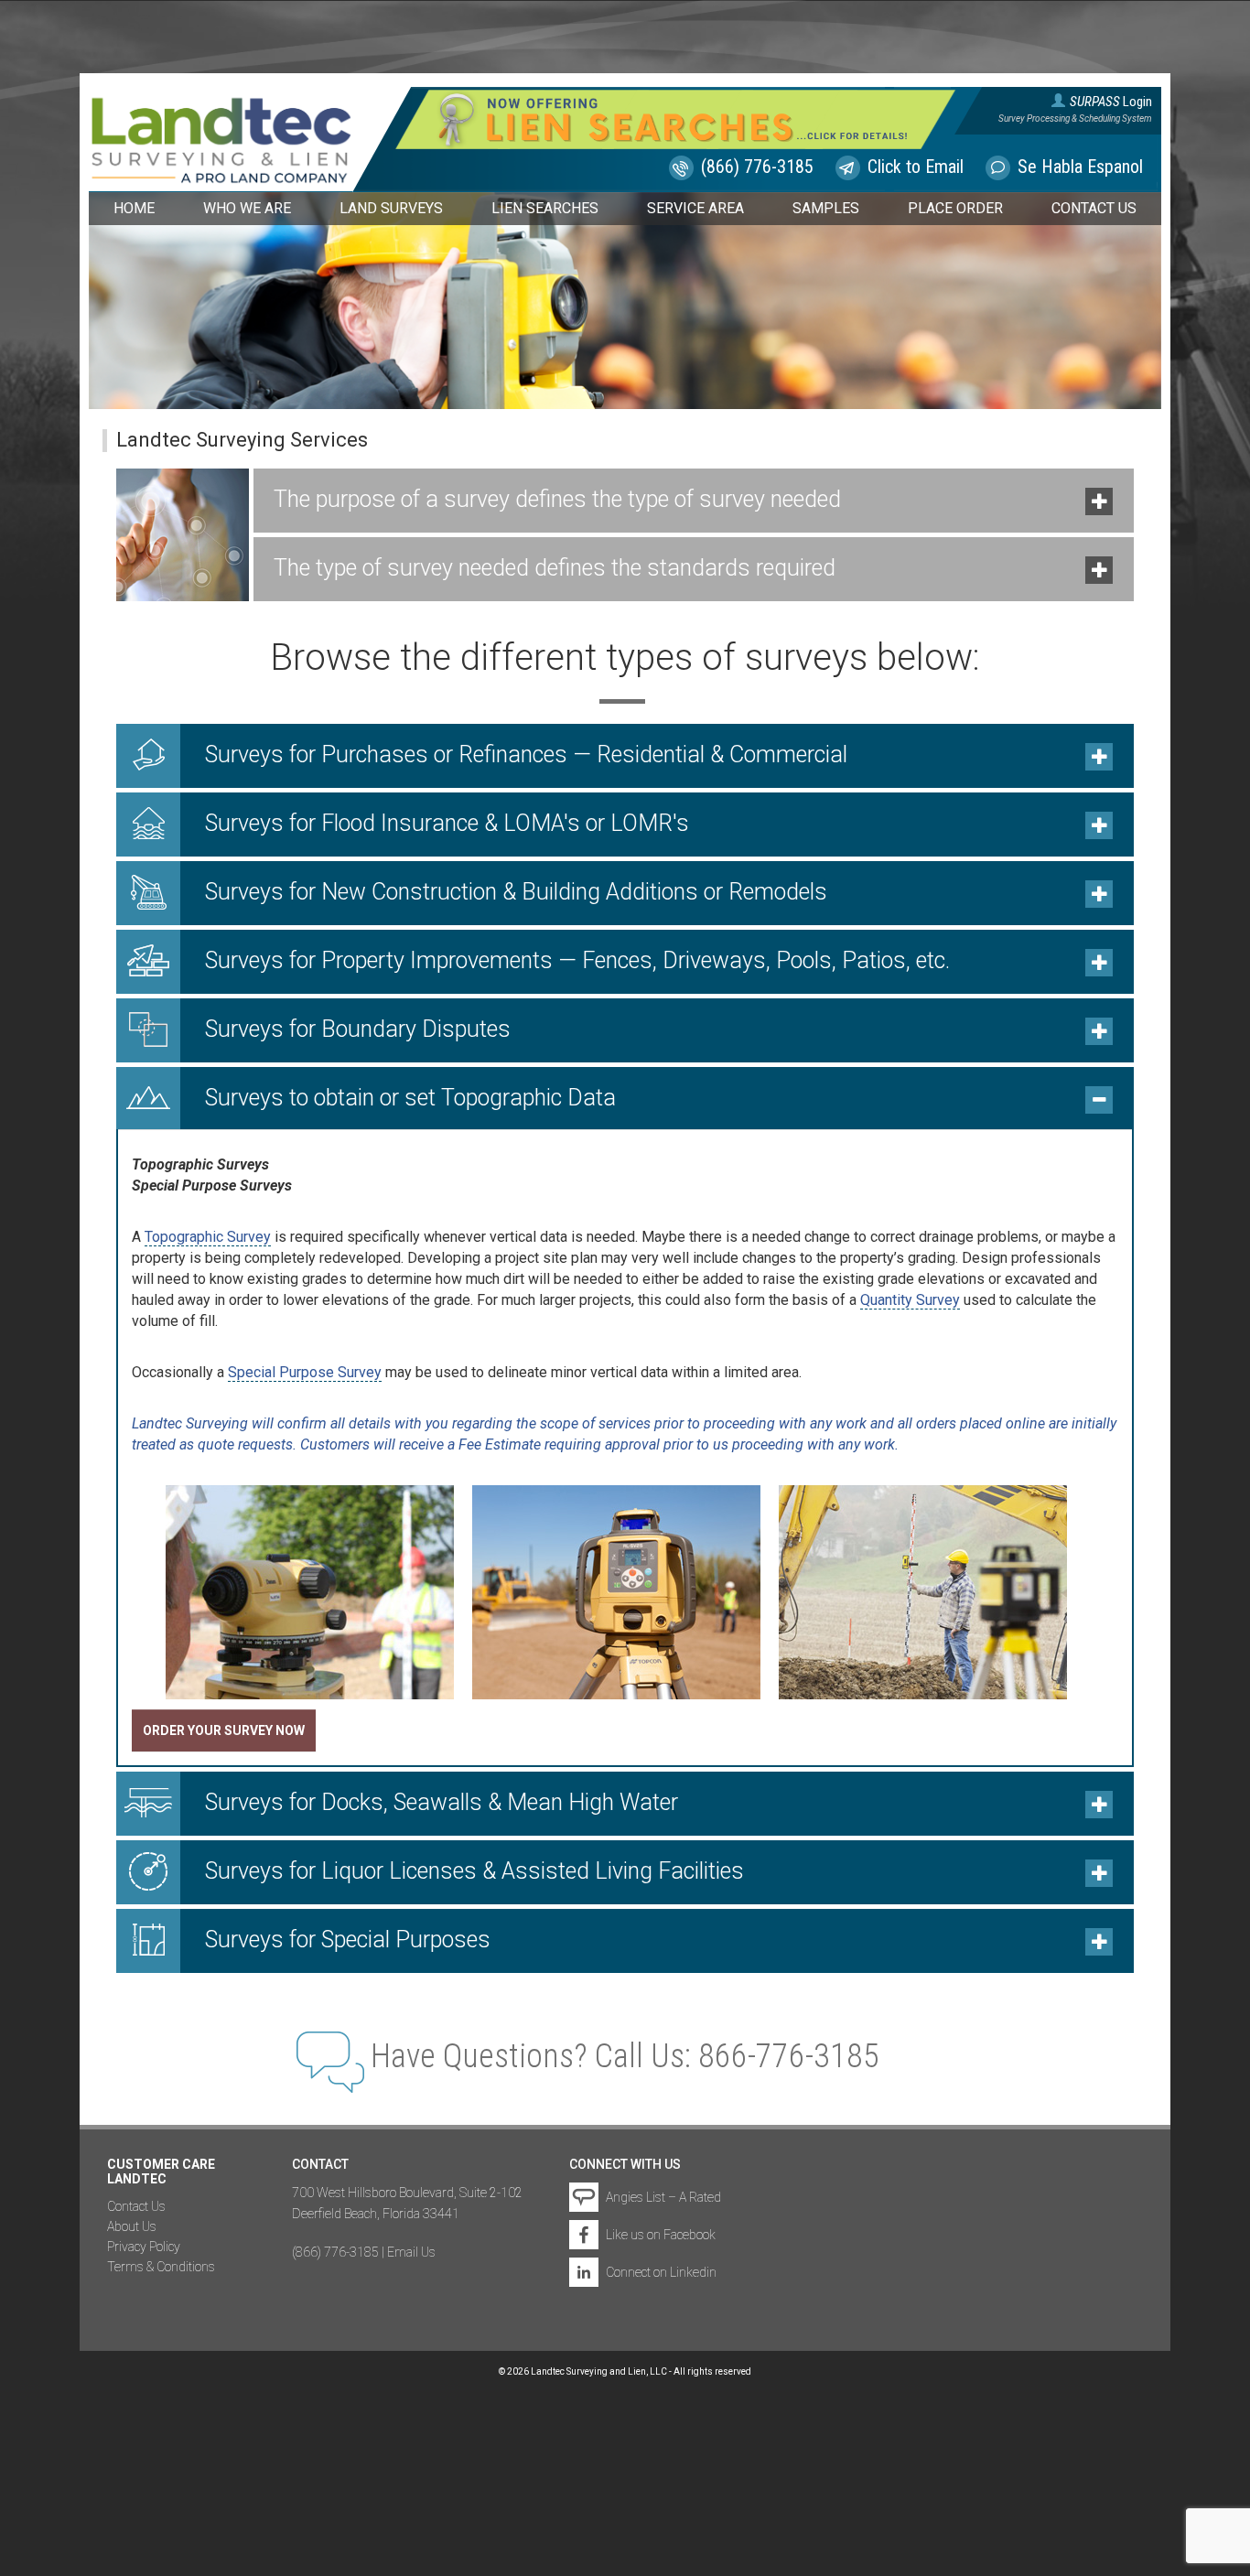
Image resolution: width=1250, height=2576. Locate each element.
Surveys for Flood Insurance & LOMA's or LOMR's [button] (447, 823)
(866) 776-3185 (757, 167)
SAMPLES (826, 208)
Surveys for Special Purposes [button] (348, 1940)
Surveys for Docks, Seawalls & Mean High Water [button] (442, 1802)
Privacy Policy (144, 2247)
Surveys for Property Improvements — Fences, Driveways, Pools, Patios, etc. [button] (577, 960)
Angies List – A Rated (663, 2197)
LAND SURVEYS (391, 208)
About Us (132, 2226)
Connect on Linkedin (661, 2272)
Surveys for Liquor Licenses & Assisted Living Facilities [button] (474, 1871)
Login (1111, 100)
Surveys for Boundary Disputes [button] (358, 1029)
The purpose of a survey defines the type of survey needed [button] (557, 499)
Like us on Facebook (661, 2235)
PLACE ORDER (955, 208)
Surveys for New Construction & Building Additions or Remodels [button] (516, 892)
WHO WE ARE (247, 208)
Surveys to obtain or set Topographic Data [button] (410, 1098)
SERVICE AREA (695, 208)
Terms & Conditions (161, 2267)
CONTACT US (1094, 208)
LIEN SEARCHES (545, 208)
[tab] (694, 501)
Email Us (411, 2252)
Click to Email (916, 167)
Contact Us (136, 2206)
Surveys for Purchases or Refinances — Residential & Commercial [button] (526, 754)
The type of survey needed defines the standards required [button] (555, 568)
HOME (134, 208)
